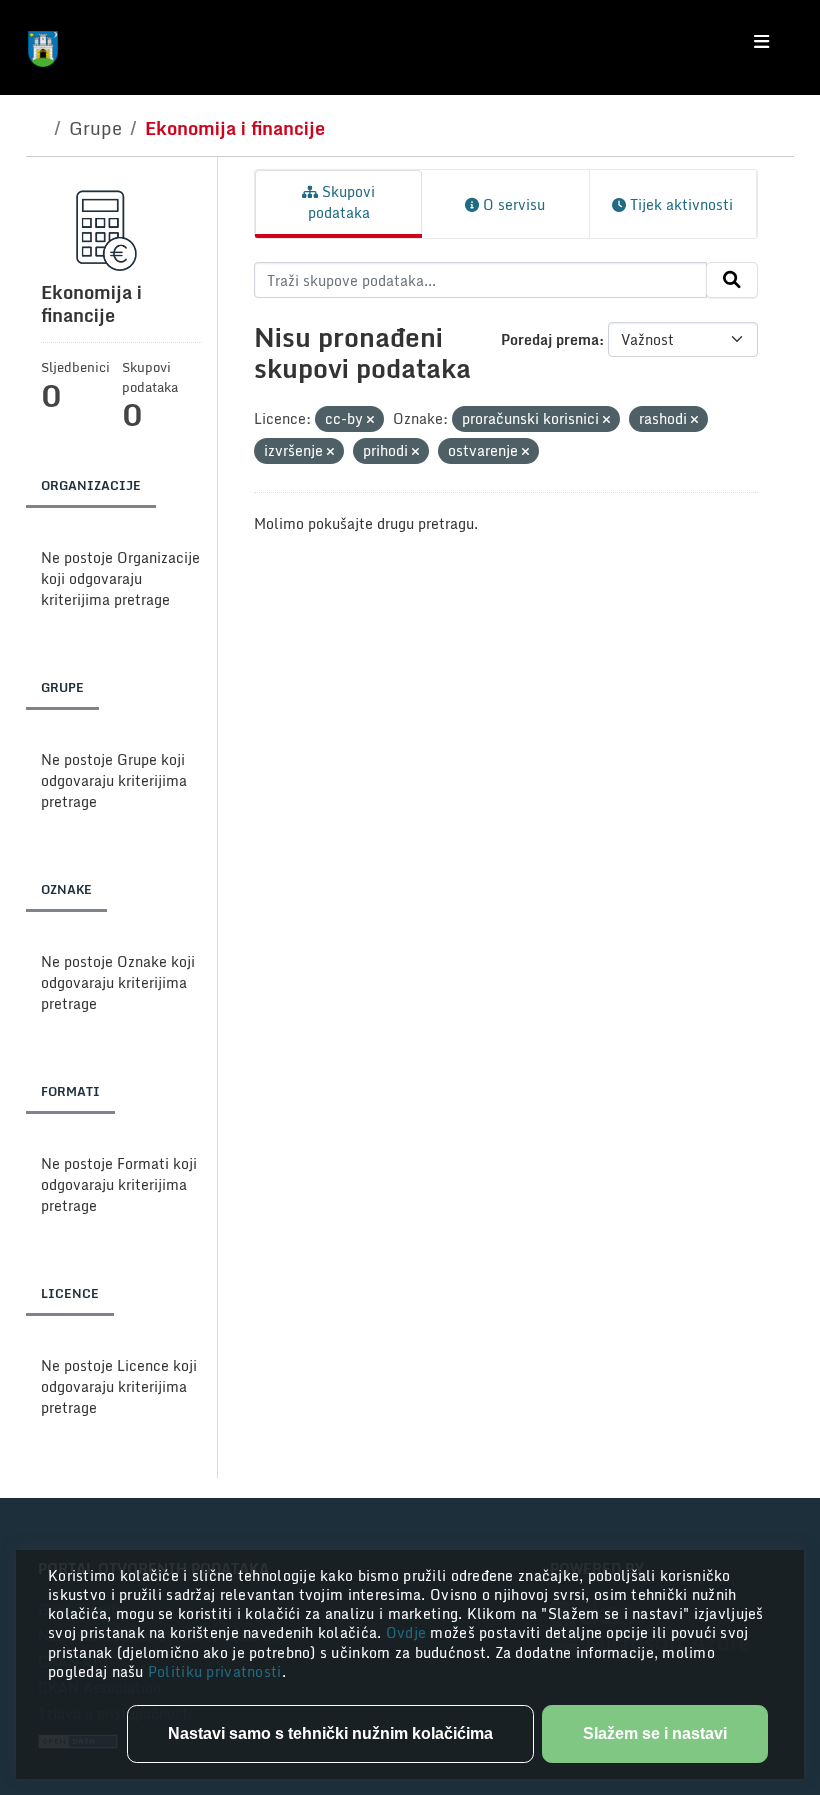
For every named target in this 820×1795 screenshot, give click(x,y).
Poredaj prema (550, 339)
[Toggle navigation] (761, 42)
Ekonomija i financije (235, 128)
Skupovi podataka (342, 202)
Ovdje (408, 1632)
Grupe (95, 128)
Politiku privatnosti (215, 1671)
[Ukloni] (370, 420)
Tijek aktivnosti (679, 204)
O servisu (512, 204)
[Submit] (732, 280)
